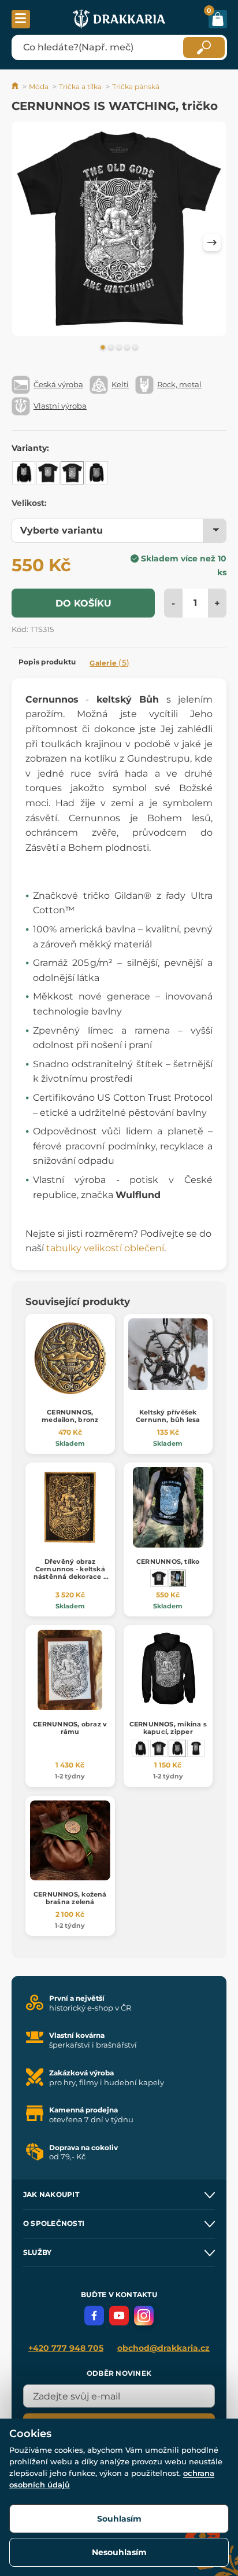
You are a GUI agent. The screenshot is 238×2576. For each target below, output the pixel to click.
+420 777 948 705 (66, 2348)
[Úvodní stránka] (16, 87)
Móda (39, 87)
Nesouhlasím (119, 2552)
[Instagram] (144, 2316)
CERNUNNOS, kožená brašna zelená (70, 1898)
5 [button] (135, 348)
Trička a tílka (80, 87)
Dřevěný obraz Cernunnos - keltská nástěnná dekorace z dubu (70, 1573)
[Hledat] (204, 47)
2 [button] (111, 348)
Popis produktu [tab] (47, 662)
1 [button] (103, 348)
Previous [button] (26, 242)
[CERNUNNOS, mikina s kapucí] (24, 473)
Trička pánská (136, 87)
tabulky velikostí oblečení (105, 1248)
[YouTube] (119, 2316)
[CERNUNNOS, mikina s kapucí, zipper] (96, 473)
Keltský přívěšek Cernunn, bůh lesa (168, 1416)
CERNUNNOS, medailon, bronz (70, 1416)
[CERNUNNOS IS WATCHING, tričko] (72, 473)
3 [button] (119, 348)
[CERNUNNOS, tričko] (48, 473)
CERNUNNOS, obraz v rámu (70, 1728)
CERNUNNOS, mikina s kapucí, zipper (168, 1728)
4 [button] (127, 348)
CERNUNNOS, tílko (168, 1561)
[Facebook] (94, 2316)
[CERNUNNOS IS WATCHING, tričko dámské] (196, 1748)
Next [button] (212, 242)
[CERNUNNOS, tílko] (177, 1578)
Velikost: (29, 503)
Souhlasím (119, 2519)
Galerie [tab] (109, 663)
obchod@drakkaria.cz (163, 2348)
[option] (119, 231)
